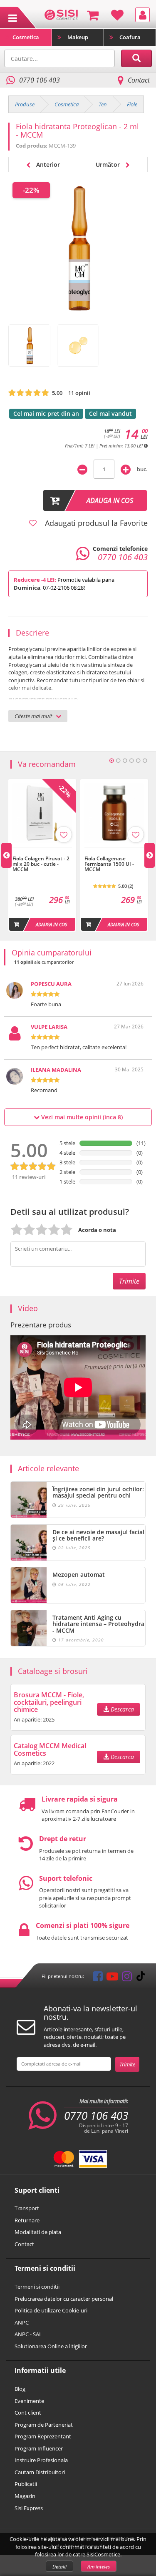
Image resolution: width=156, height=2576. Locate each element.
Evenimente (29, 2401)
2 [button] (118, 761)
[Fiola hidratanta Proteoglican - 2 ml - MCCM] (29, 346)
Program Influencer (39, 2448)
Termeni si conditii (37, 2287)
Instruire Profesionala (41, 2460)
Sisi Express (29, 2508)
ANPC (22, 2322)
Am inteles (99, 2567)
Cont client (28, 2413)
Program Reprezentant (43, 2436)
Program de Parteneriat (44, 2425)
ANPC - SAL (28, 2334)
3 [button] (125, 761)
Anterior (47, 165)
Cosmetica (26, 37)
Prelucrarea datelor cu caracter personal (64, 2299)
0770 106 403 (96, 2116)
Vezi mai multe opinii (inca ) (81, 1117)
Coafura (130, 37)
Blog (20, 2389)
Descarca (121, 1709)
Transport (27, 2208)
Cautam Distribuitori (40, 2472)
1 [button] (111, 761)
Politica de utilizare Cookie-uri (51, 2310)
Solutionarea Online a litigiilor (51, 2346)
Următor (109, 165)
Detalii (59, 2567)
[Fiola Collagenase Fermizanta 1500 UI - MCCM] (114, 852)
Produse (25, 104)
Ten (103, 104)
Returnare (27, 2220)
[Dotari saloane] (61, 14)
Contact (139, 80)
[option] (42, 855)
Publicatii (26, 2484)
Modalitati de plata (38, 2232)
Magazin (25, 2496)
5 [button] (138, 761)
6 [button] (145, 761)
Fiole (132, 104)
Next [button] (150, 855)
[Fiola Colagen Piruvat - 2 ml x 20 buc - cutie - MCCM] (42, 852)
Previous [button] (6, 855)
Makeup (78, 37)
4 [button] (131, 761)
